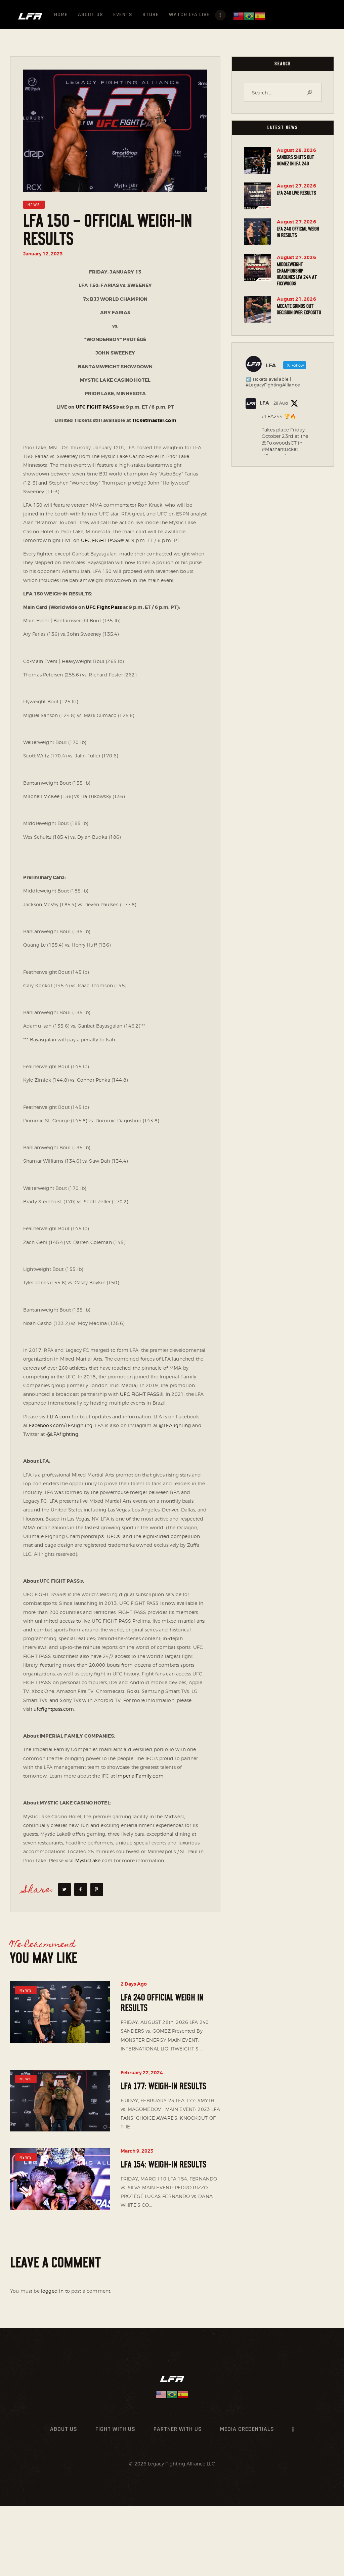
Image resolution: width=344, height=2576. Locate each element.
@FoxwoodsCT (279, 443)
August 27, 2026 (296, 186)
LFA (264, 403)
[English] (239, 16)
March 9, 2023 (137, 2151)
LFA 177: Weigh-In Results (163, 2086)
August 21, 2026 (296, 299)
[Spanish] (260, 16)
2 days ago (134, 1984)
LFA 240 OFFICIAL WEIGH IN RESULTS (162, 2003)
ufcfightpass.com (54, 1709)
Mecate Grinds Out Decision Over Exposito (299, 309)
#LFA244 (272, 416)
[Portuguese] (249, 16)
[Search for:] (283, 93)
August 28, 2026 (296, 150)
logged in (52, 2291)
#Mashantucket (280, 449)
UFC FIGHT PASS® (102, 540)
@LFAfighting (175, 1425)
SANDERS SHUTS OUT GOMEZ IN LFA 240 (296, 160)
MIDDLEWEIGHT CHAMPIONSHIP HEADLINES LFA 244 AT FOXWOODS (297, 274)
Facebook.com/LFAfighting (61, 1425)
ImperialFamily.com (140, 1776)
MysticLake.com (94, 1860)
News (34, 205)
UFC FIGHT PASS (140, 1394)
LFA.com (60, 1417)
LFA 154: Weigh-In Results (163, 2165)
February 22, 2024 (142, 2073)
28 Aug (281, 403)
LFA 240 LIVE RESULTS (296, 193)
